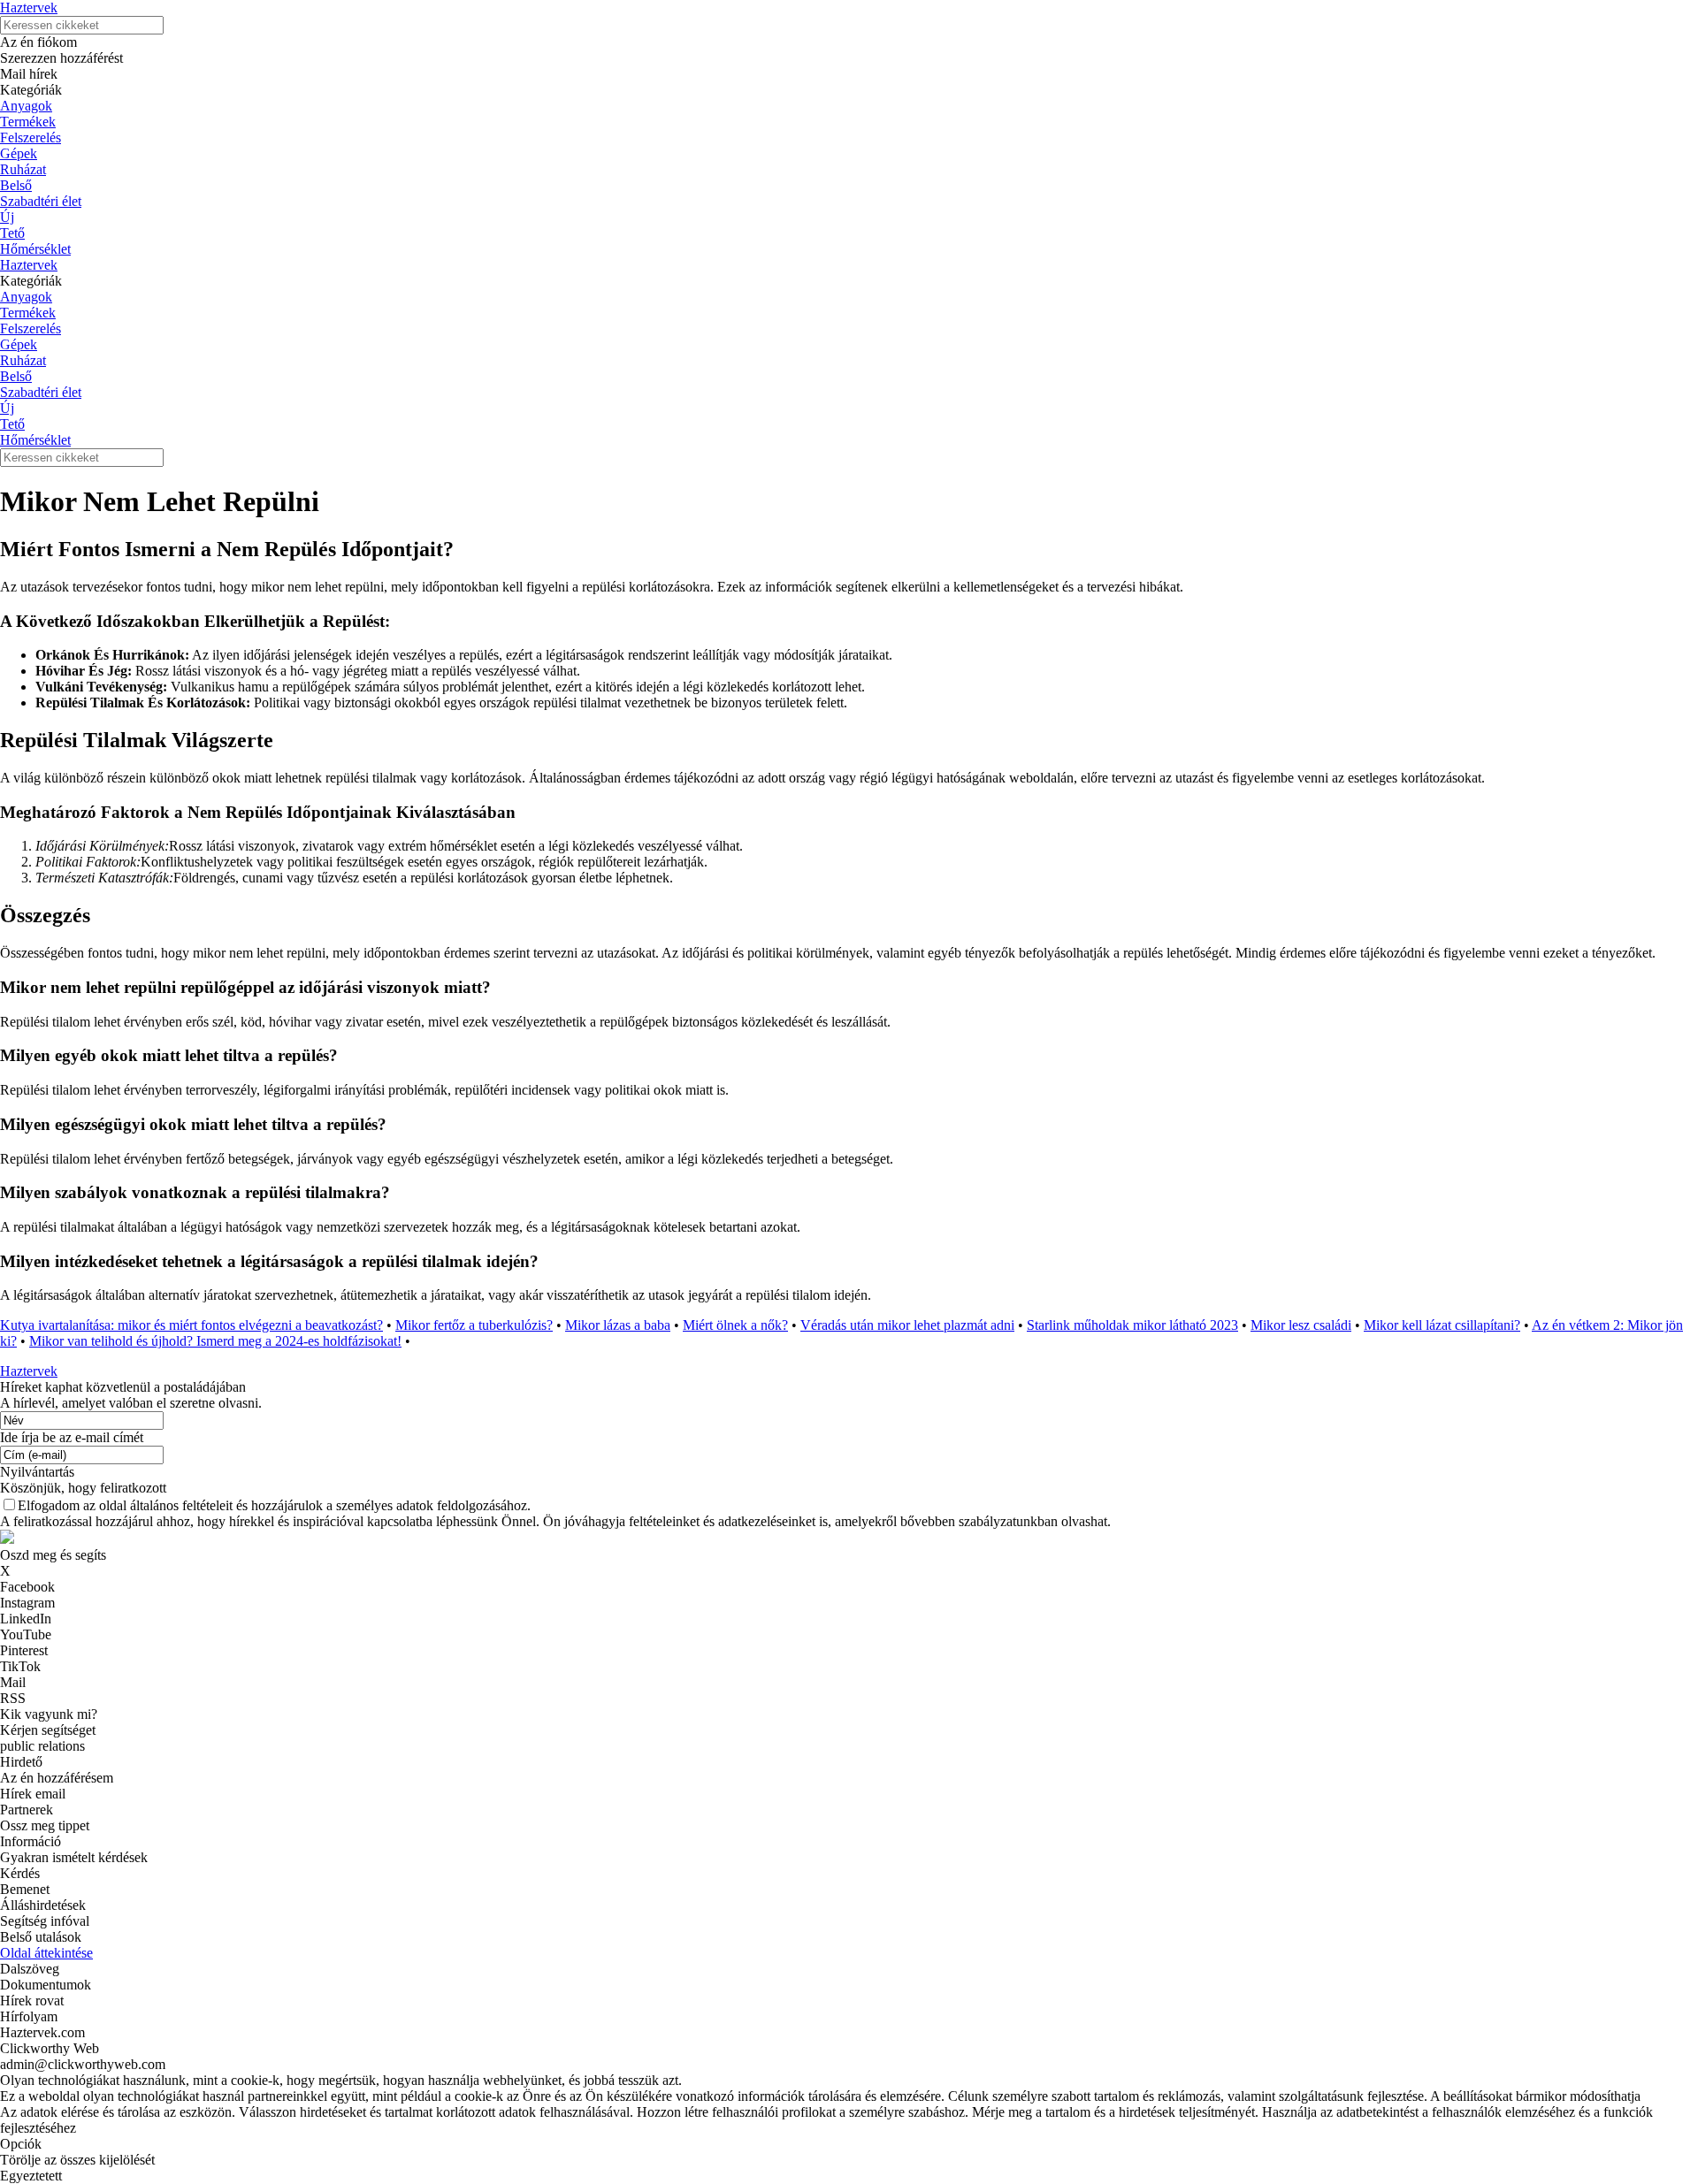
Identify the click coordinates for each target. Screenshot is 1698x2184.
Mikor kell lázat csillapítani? (1442, 1325)
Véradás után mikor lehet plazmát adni (907, 1325)
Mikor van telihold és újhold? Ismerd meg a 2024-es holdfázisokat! (215, 1341)
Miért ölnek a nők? (735, 1325)
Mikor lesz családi (1301, 1325)
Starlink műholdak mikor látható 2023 (1132, 1325)
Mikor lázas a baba (618, 1325)
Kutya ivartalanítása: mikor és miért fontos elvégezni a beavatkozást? (191, 1325)
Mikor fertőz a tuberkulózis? (474, 1325)
